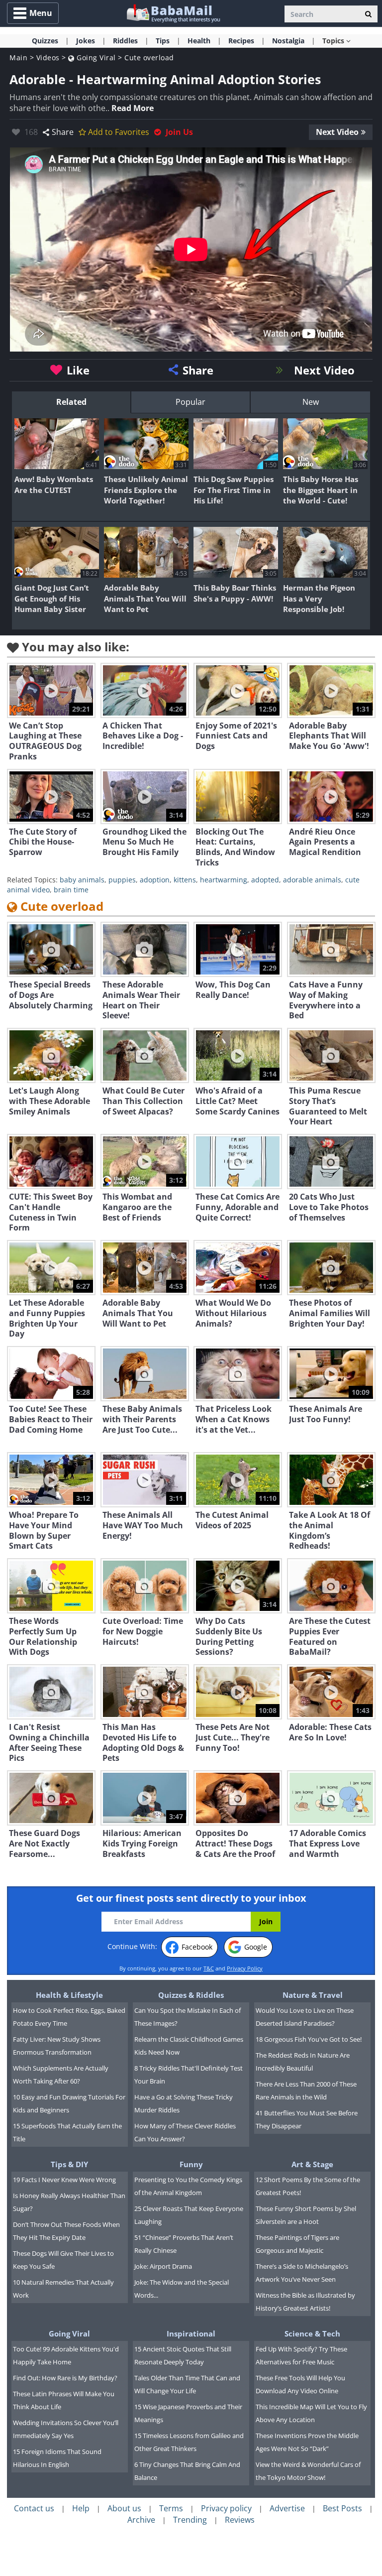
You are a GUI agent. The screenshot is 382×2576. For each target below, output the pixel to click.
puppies (122, 880)
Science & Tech (312, 2333)
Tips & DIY (69, 2164)
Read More (133, 108)
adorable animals (312, 880)
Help (81, 2508)
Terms (171, 2508)
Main (18, 58)
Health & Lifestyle (69, 1995)
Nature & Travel (313, 1995)
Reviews (240, 2520)
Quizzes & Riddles (191, 1995)
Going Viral (95, 58)
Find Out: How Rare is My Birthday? (65, 2378)
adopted (265, 880)
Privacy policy (226, 2508)
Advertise (287, 2508)
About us (124, 2508)
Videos (48, 58)
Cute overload (149, 58)
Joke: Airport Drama (163, 2266)
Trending (190, 2520)
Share (63, 132)
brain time (71, 890)
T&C (209, 1968)
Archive (141, 2520)
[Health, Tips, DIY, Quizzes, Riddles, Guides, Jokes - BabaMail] (173, 13)
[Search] (368, 14)
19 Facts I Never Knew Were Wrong (64, 2180)
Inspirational (191, 2333)
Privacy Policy (245, 1968)
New (311, 402)
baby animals (82, 880)
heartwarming (224, 880)
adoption (155, 880)
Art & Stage (312, 2164)
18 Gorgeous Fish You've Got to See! (309, 2039)
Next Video (337, 132)
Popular (191, 402)
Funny (191, 2164)
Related (71, 402)
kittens (185, 880)
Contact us (34, 2508)
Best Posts (342, 2508)
